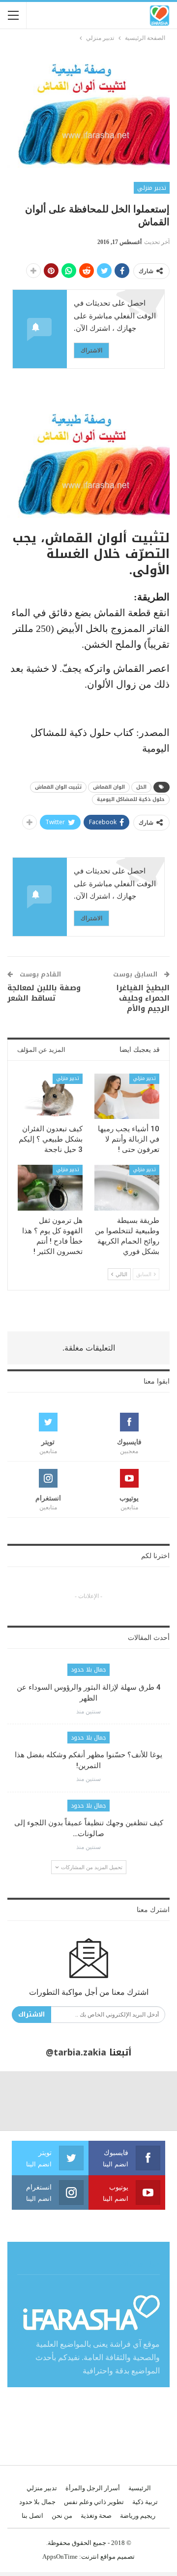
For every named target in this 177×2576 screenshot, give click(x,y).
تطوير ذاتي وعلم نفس (94, 2502)
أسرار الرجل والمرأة (93, 2488)
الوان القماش (109, 787)
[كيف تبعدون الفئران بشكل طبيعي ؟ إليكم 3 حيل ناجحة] (50, 1096)
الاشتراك (91, 350)
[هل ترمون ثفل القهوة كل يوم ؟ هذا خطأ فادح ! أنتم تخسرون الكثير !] (50, 1187)
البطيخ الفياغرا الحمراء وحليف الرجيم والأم (143, 998)
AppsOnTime (60, 2557)
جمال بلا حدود (88, 1670)
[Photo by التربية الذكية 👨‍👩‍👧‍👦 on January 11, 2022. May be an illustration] (147, 2101)
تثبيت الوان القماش (58, 787)
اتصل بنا (32, 2516)
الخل (141, 787)
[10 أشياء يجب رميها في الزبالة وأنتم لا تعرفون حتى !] (127, 1096)
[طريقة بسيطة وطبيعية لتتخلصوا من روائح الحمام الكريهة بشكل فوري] (127, 1187)
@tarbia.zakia (76, 2053)
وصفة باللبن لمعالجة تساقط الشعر (44, 993)
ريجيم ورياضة (138, 2516)
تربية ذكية (145, 2502)
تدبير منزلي (152, 188)
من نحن (62, 2516)
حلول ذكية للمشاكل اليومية (131, 799)
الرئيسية (140, 2488)
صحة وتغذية (96, 2516)
